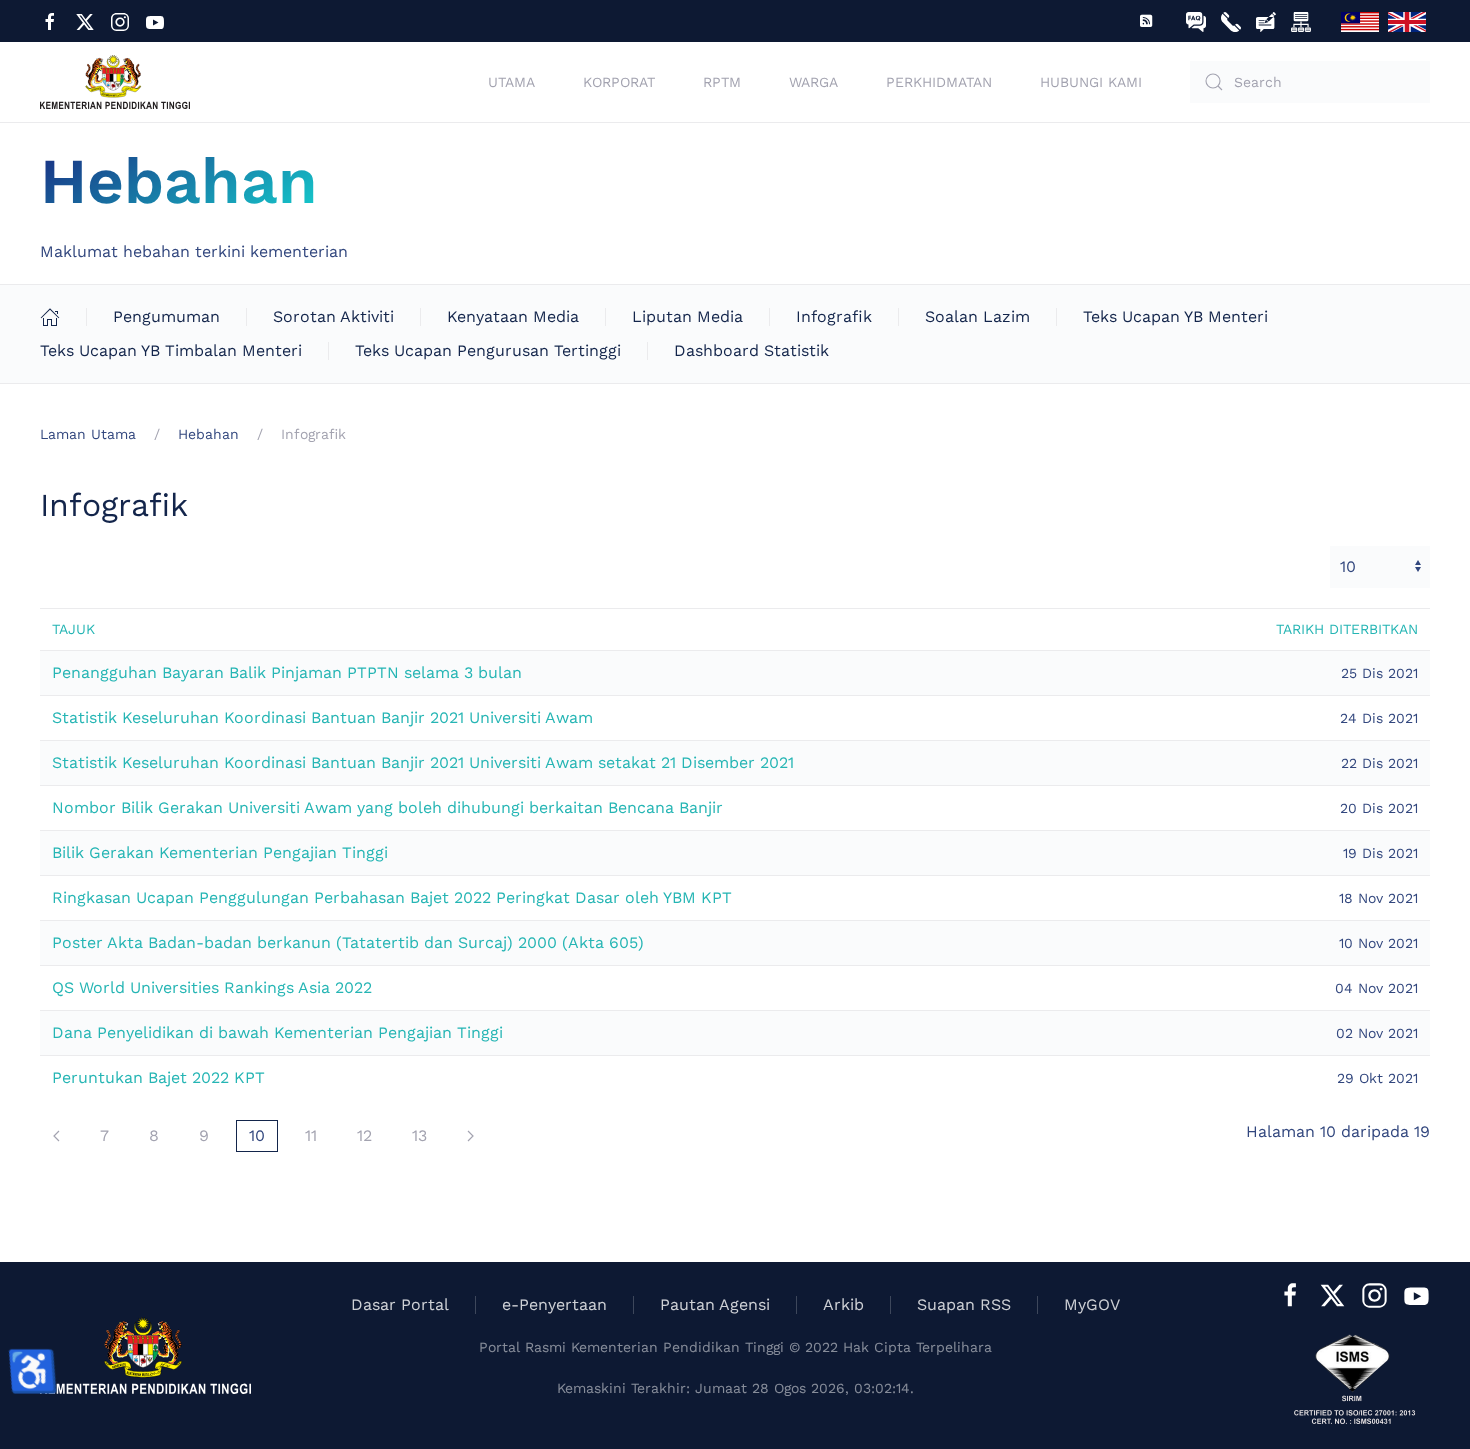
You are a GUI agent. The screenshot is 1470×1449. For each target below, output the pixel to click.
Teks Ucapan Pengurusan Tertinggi (488, 350)
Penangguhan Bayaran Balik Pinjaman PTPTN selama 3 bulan (287, 672)
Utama (511, 82)
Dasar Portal (400, 1304)
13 (419, 1135)
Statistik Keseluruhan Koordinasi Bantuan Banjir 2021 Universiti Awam (322, 717)
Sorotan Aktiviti (333, 316)
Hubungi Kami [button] (1091, 82)
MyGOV (1092, 1304)
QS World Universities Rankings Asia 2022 (212, 987)
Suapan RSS (964, 1304)
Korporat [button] (619, 82)
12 (364, 1135)
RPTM (722, 82)
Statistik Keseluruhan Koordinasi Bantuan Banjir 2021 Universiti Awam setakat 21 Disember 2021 (423, 762)
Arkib (843, 1304)
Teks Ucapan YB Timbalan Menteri (171, 350)
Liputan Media (687, 316)
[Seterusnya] (470, 1136)
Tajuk (73, 629)
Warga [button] (813, 82)
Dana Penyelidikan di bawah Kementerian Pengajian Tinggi (277, 1032)
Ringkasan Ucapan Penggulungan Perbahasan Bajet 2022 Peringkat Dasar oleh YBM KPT (392, 897)
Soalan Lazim (977, 316)
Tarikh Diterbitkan (1347, 629)
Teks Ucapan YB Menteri (1175, 316)
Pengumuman (166, 316)
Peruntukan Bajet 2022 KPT (158, 1077)
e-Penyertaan (554, 1304)
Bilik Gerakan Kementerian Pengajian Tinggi (220, 852)
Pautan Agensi (715, 1304)
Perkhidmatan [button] (939, 82)
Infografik (834, 316)
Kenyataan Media (513, 316)
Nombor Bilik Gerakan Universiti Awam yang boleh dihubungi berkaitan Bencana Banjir (387, 807)
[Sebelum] (56, 1136)
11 (311, 1135)
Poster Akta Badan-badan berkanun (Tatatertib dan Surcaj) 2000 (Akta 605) (348, 942)
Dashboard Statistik (751, 350)
